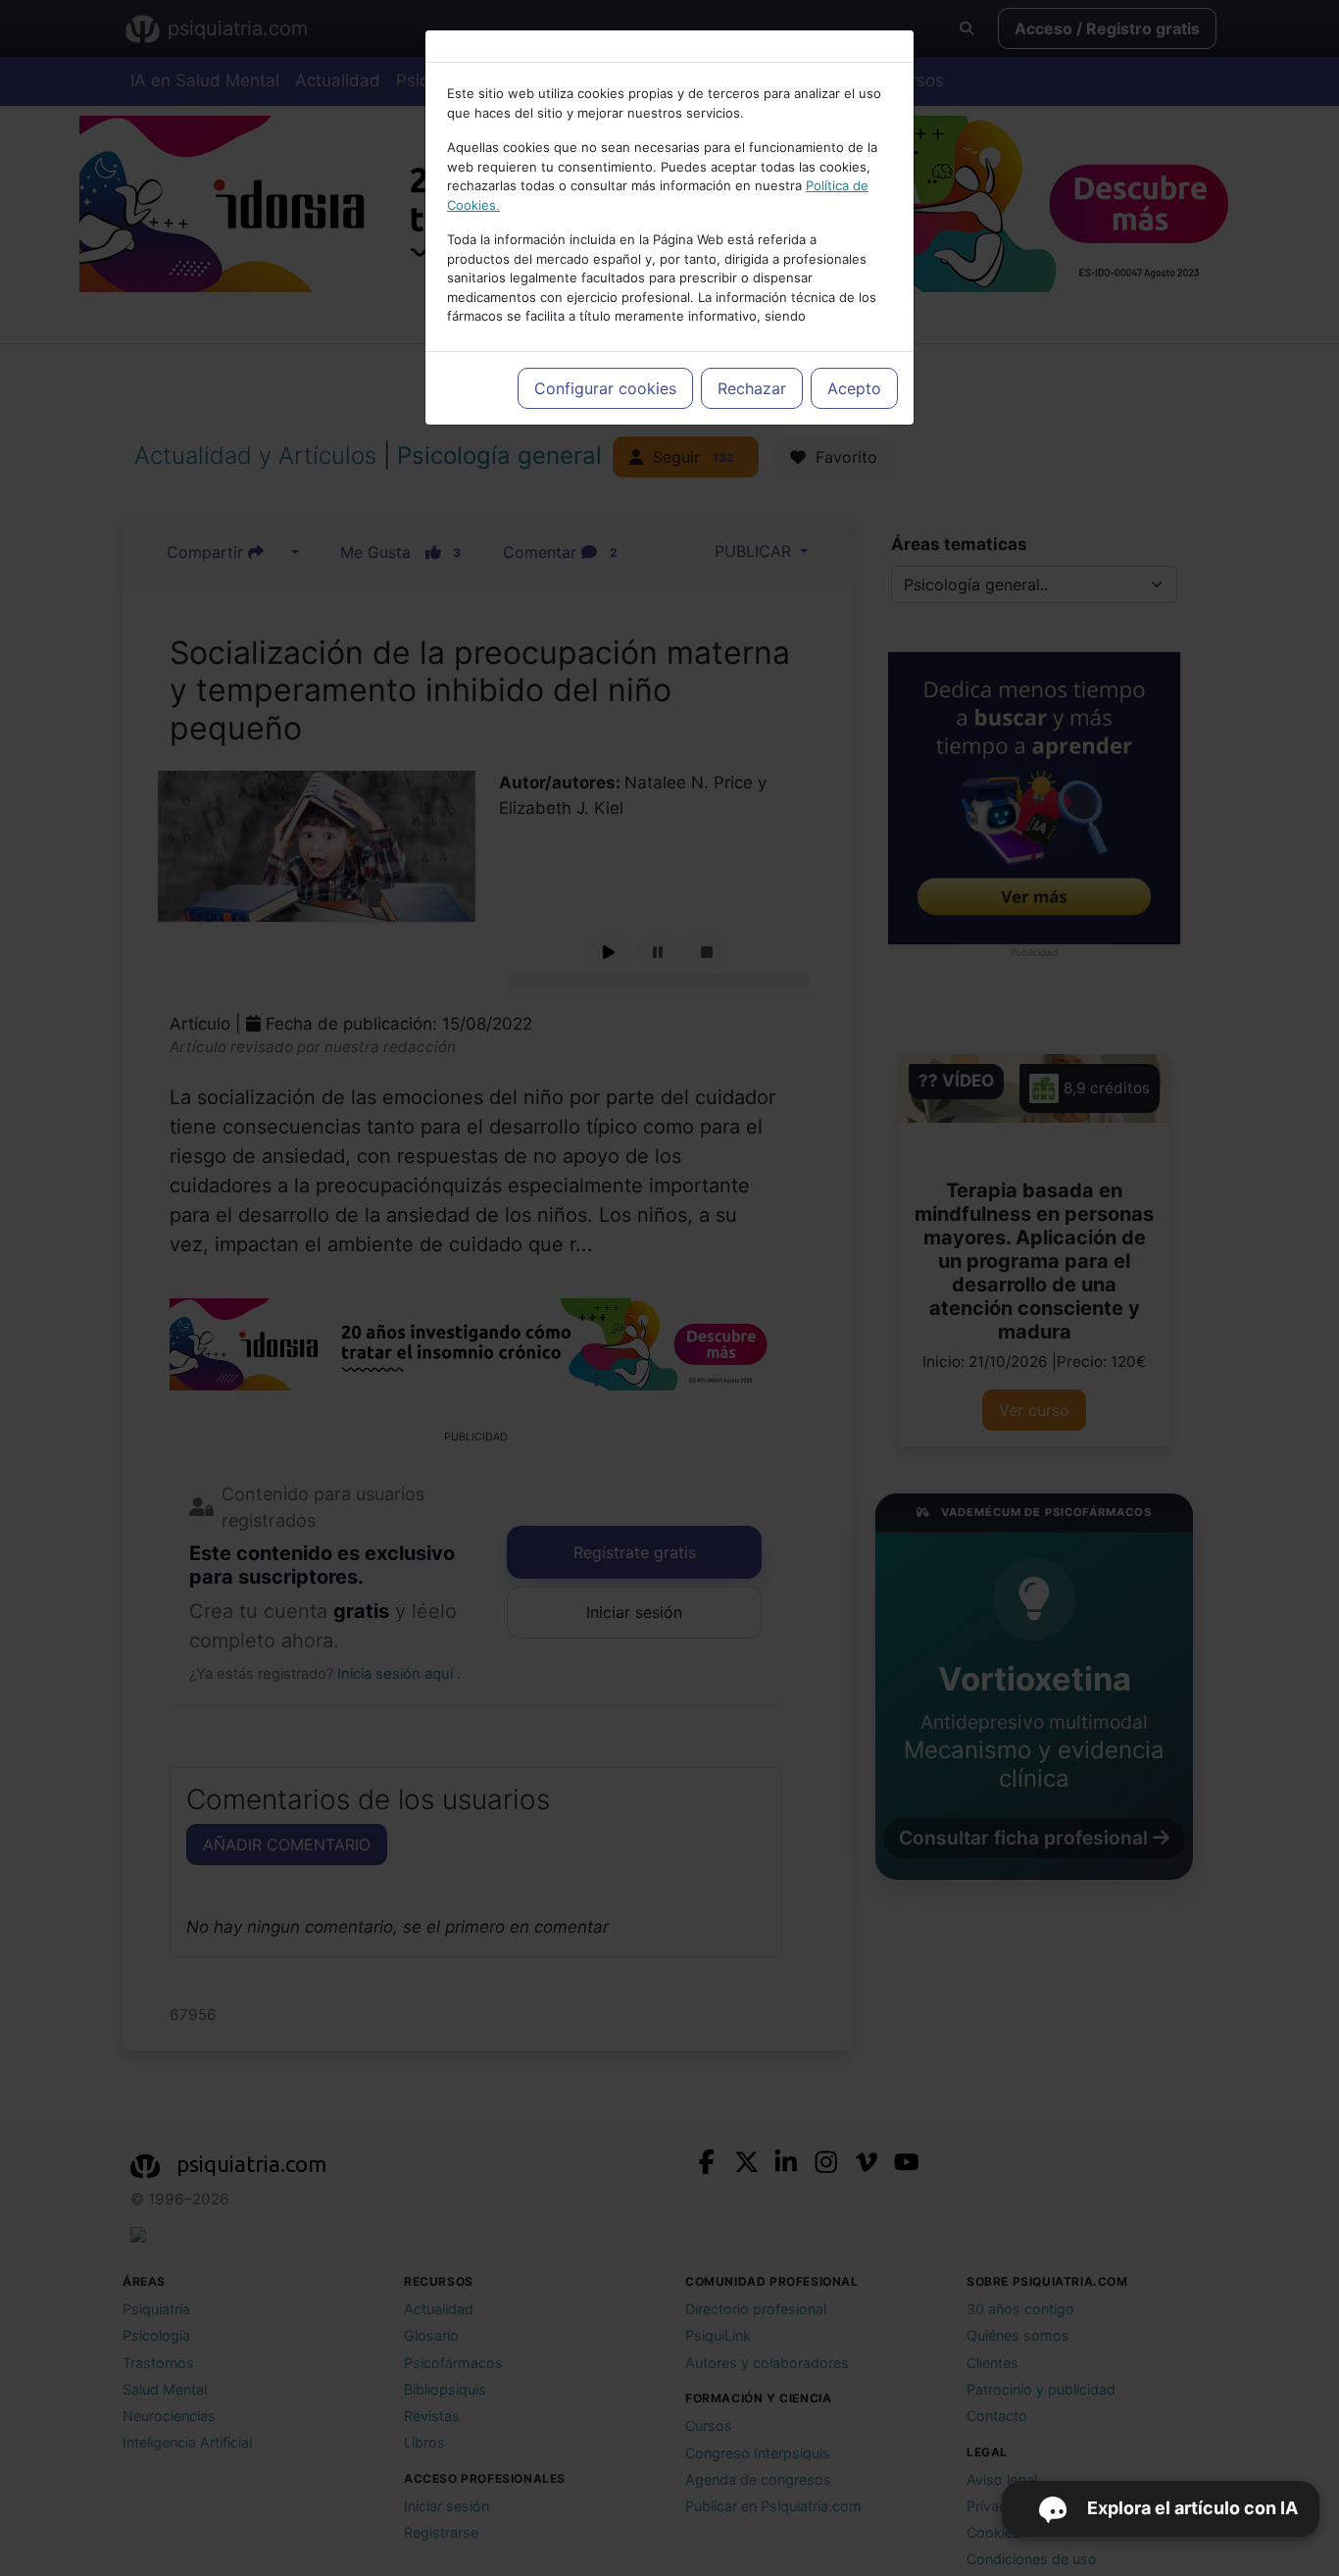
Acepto (854, 388)
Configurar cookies (605, 388)
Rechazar (752, 388)
